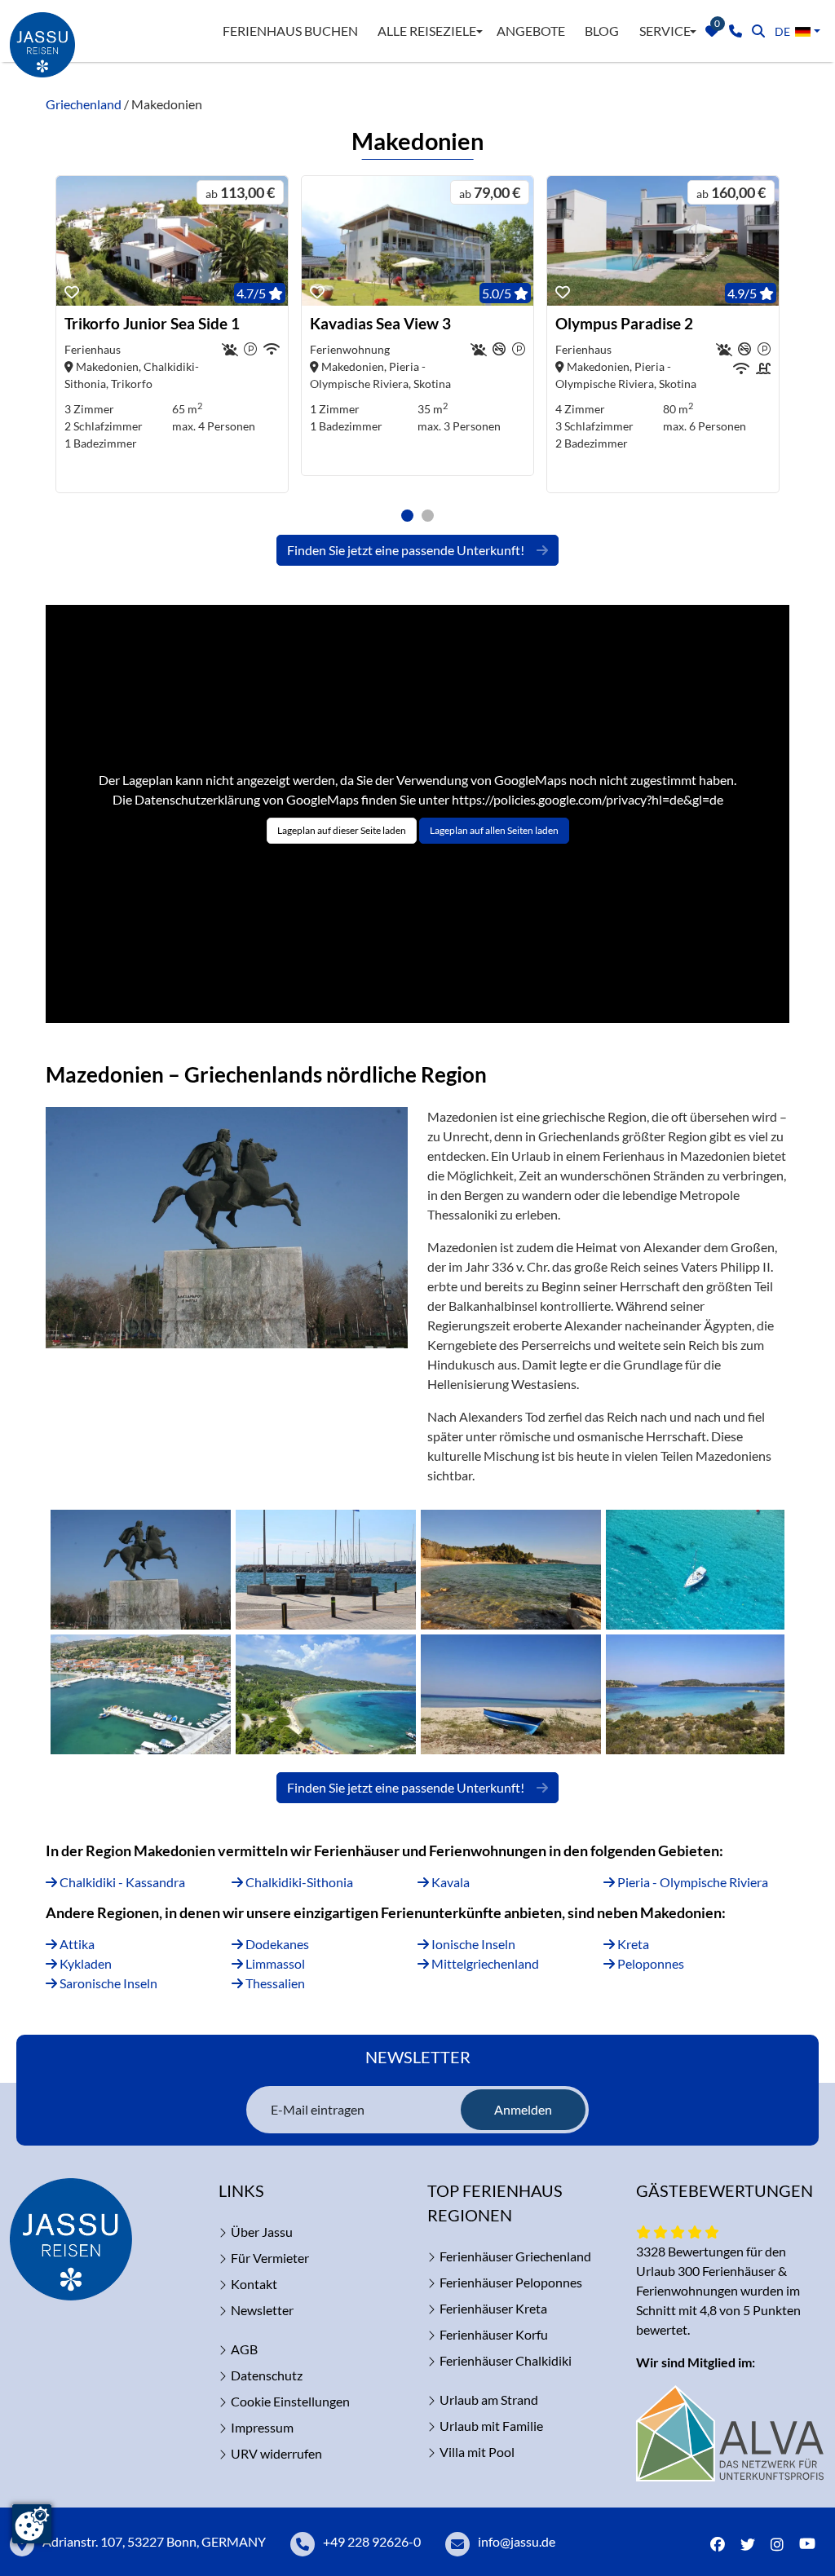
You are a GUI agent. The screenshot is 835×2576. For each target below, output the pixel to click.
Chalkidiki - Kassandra (121, 1882)
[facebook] (718, 2545)
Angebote (531, 31)
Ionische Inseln (472, 1944)
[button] (407, 516)
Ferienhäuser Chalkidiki (506, 2360)
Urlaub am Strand (489, 2400)
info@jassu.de (517, 2541)
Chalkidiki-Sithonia (298, 1882)
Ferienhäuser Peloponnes (511, 2282)
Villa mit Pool (477, 2452)
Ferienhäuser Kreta (493, 2308)
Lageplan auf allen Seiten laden (494, 830)
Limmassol (274, 1963)
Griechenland (84, 104)
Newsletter (262, 2310)
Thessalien (274, 1983)
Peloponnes (649, 1963)
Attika (76, 1944)
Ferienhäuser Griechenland (515, 2256)
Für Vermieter (270, 2258)
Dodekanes (276, 1944)
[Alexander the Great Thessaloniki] (141, 1570)
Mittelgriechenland (484, 1963)
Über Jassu (262, 2232)
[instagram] (777, 2545)
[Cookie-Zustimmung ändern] (32, 2524)
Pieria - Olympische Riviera (691, 1882)
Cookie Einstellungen (290, 2401)
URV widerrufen (276, 2453)
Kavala (449, 1882)
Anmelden (523, 2109)
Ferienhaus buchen (290, 31)
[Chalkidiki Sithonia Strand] (511, 1694)
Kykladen (84, 1963)
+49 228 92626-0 (372, 2541)
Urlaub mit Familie (491, 2426)
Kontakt (254, 2284)
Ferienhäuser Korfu (494, 2334)
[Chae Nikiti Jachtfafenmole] (326, 1570)
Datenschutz (267, 2375)
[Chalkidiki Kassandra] (695, 1570)
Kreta (632, 1944)
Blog (602, 31)
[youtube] (811, 2545)
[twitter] (748, 2545)
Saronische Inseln (107, 1983)
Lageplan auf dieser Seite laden (342, 830)
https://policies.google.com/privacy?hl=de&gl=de (588, 799)
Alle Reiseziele (427, 31)
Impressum (262, 2427)
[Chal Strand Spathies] (511, 1570)
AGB (244, 2349)
